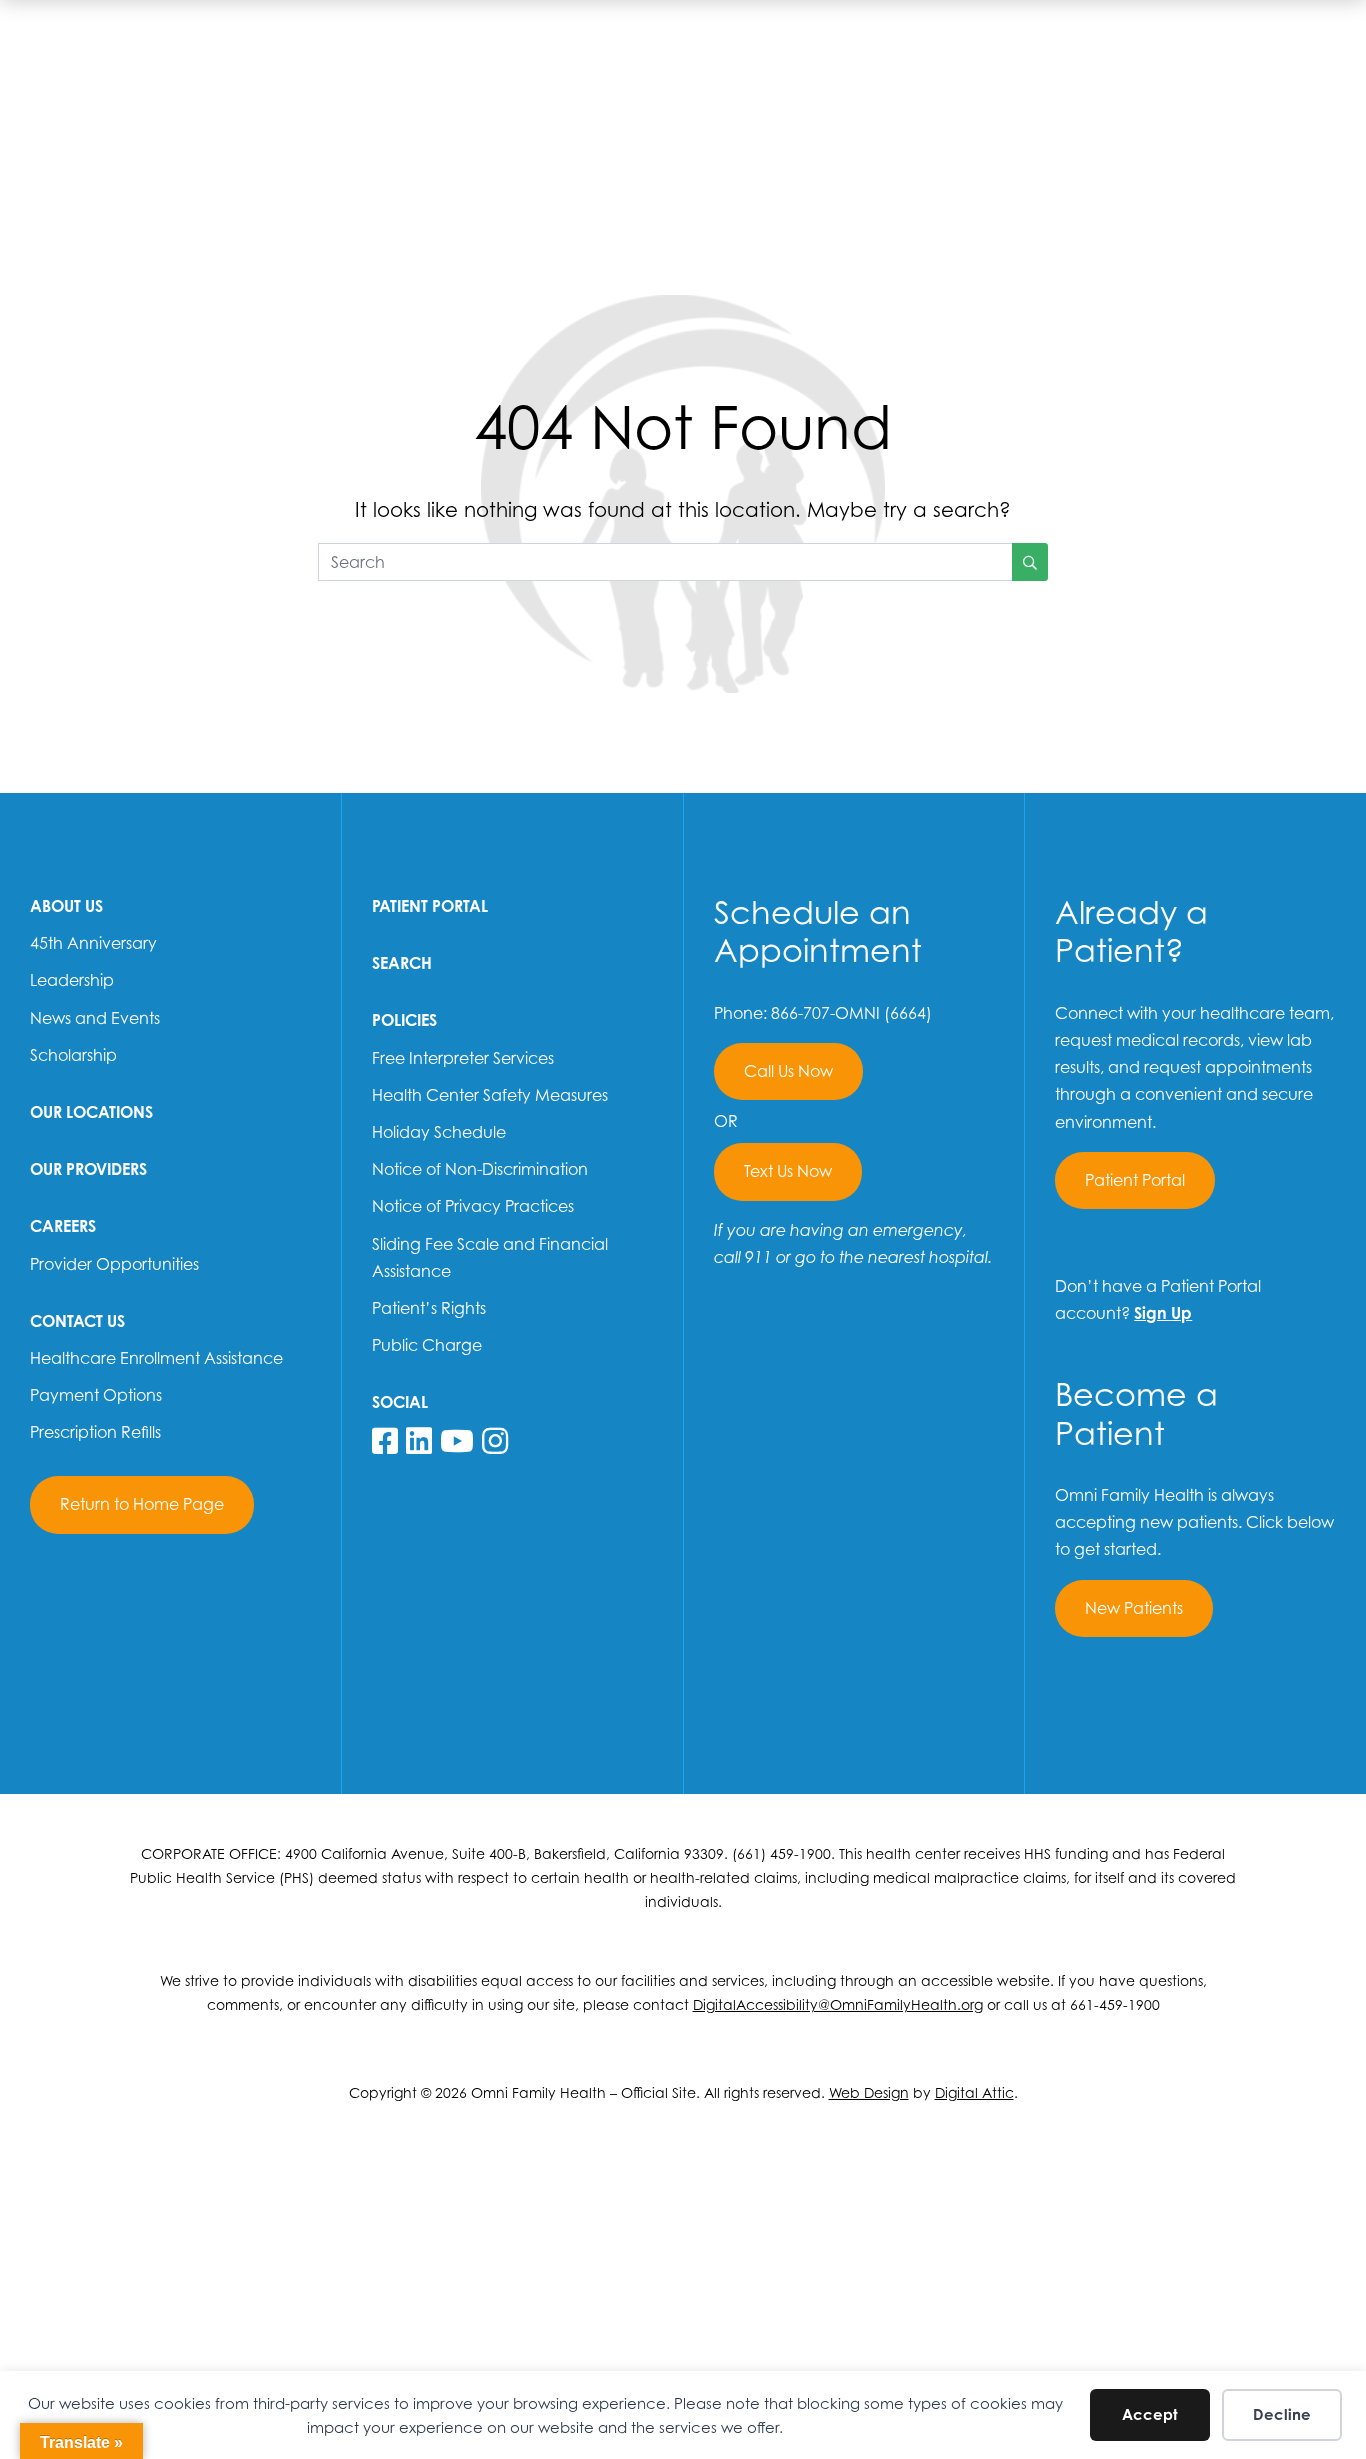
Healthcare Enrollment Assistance (156, 1358)
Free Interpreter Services (463, 1058)
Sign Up (1163, 1313)
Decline (1282, 2414)
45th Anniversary (93, 943)
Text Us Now (788, 1171)
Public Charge (427, 1345)
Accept (1150, 2414)
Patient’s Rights (429, 1308)
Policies (404, 1020)
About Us (66, 906)
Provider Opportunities (114, 1264)
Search (402, 963)
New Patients (1134, 1608)
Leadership (72, 980)
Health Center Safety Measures (490, 1095)
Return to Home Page (142, 1504)
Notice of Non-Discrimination (480, 1169)
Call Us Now (788, 1071)
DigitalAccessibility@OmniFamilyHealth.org (838, 2004)
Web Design (869, 2092)
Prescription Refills (95, 1432)
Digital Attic (974, 2092)
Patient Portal (430, 906)
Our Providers (88, 1169)
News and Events (95, 1018)
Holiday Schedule (439, 1132)
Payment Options (96, 1395)
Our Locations (91, 1112)
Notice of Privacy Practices (473, 1206)
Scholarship (73, 1055)
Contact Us (77, 1321)
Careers (63, 1226)
